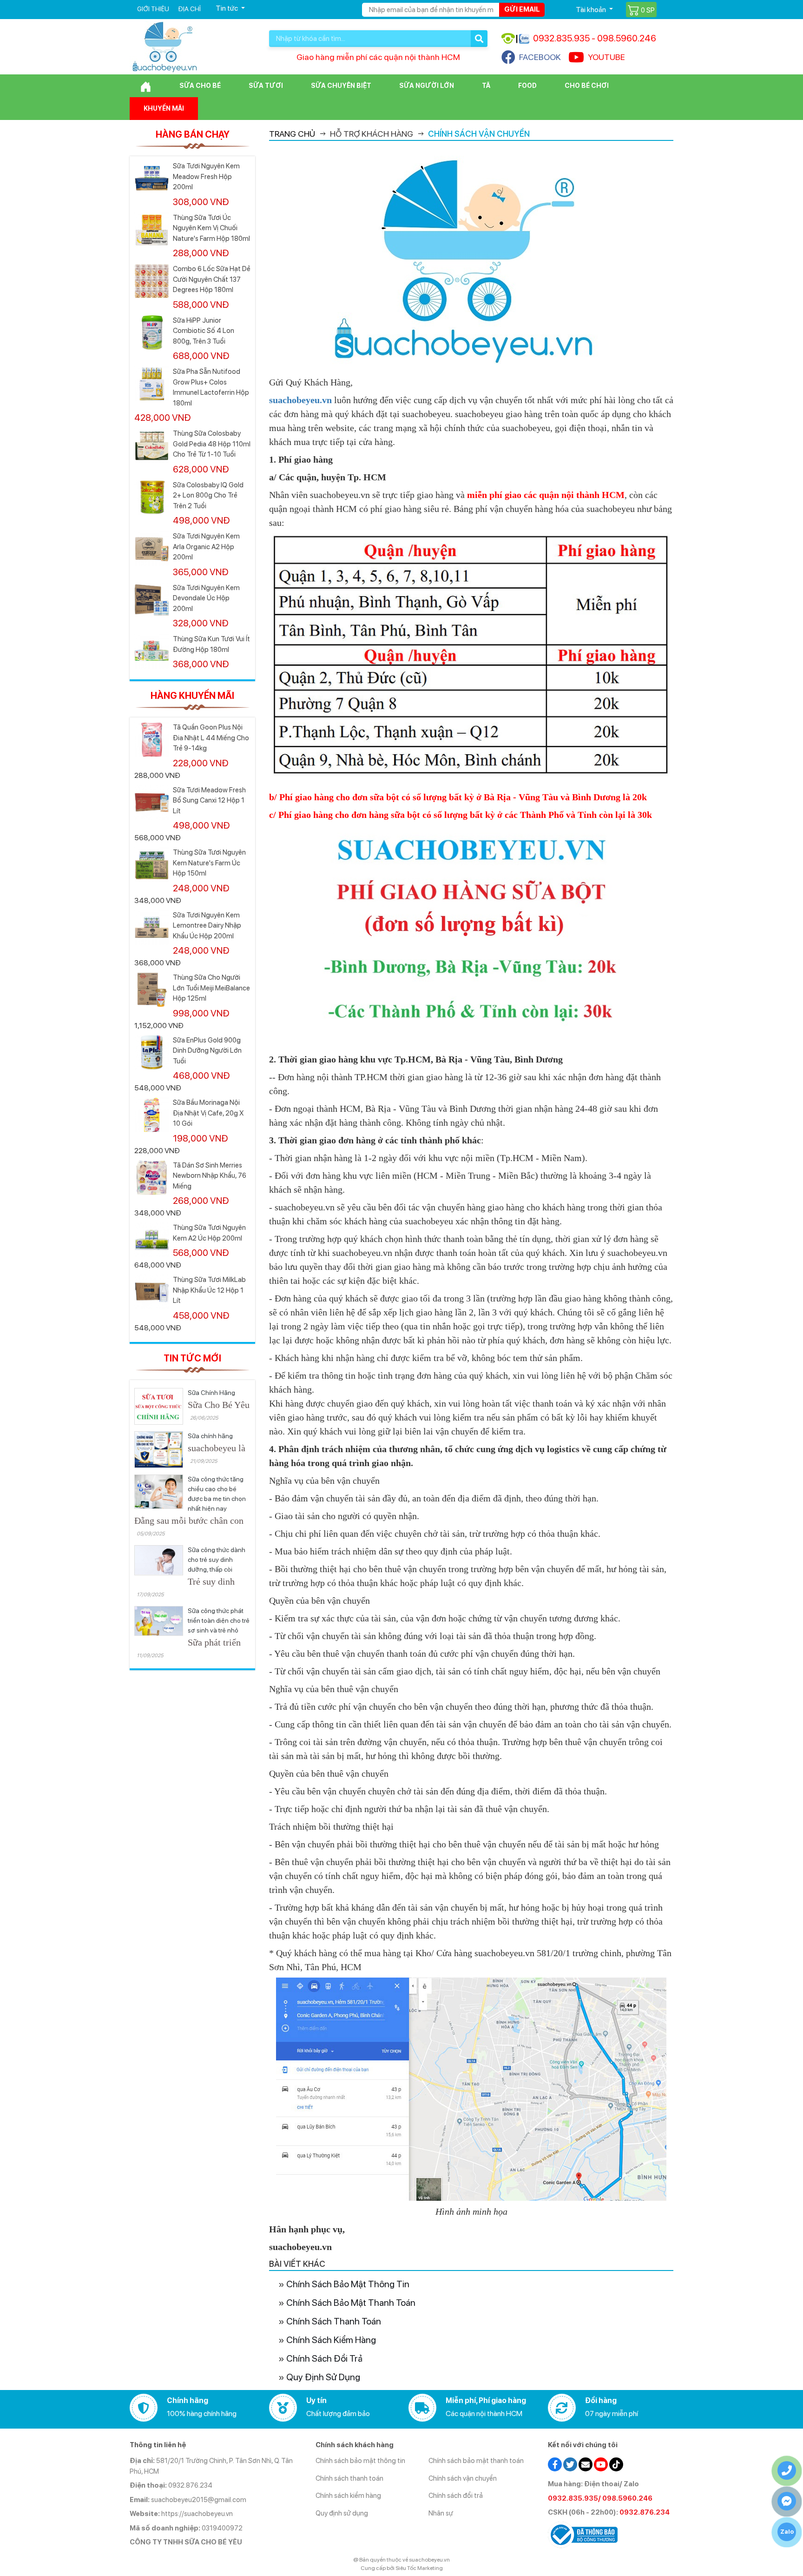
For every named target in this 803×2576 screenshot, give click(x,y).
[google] (586, 2464)
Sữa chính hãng (210, 1436)
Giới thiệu (153, 9)
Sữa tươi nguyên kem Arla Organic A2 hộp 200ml (206, 547)
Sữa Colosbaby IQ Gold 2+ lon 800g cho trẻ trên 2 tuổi (208, 495)
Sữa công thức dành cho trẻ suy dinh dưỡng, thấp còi (217, 1560)
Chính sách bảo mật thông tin (348, 2284)
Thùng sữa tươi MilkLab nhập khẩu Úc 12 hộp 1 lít (209, 1290)
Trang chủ (292, 134)
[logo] (165, 46)
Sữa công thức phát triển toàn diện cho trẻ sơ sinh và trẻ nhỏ (219, 1620)
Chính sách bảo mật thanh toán (351, 2303)
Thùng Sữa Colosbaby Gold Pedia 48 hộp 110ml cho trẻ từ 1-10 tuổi (212, 444)
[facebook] (555, 2464)
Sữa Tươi (266, 86)
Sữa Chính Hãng (211, 1393)
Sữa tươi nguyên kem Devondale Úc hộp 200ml (206, 598)
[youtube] (601, 2464)
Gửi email (522, 9)
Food (527, 86)
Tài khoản (592, 10)
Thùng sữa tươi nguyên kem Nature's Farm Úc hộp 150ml (209, 863)
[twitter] (570, 2464)
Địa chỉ (189, 9)
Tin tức (227, 8)
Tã (486, 86)
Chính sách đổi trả (324, 2358)
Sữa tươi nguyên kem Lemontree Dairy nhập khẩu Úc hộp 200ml (207, 926)
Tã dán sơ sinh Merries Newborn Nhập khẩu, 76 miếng (210, 1176)
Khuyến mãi (164, 108)
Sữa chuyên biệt (341, 86)
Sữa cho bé (200, 86)
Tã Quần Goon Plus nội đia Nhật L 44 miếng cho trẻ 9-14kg (211, 738)
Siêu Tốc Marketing (419, 2568)
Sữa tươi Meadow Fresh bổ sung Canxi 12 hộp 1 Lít (209, 800)
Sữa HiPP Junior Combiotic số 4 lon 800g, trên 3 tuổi (204, 331)
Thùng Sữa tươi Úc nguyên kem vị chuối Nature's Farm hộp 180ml (211, 228)
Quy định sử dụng (323, 2377)
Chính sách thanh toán (334, 2321)
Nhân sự (441, 2513)
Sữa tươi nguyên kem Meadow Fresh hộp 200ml (206, 176)
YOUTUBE (606, 57)
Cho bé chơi (587, 86)
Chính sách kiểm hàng (331, 2340)
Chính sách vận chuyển (463, 2478)
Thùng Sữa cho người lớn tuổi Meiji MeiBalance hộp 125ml (211, 988)
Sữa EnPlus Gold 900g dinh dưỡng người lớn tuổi (207, 1051)
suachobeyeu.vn (300, 400)
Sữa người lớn (427, 86)
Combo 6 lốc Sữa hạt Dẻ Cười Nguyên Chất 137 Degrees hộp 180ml (212, 279)
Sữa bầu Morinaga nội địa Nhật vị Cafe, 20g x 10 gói (208, 1113)
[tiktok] (616, 2464)
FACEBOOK (540, 57)
